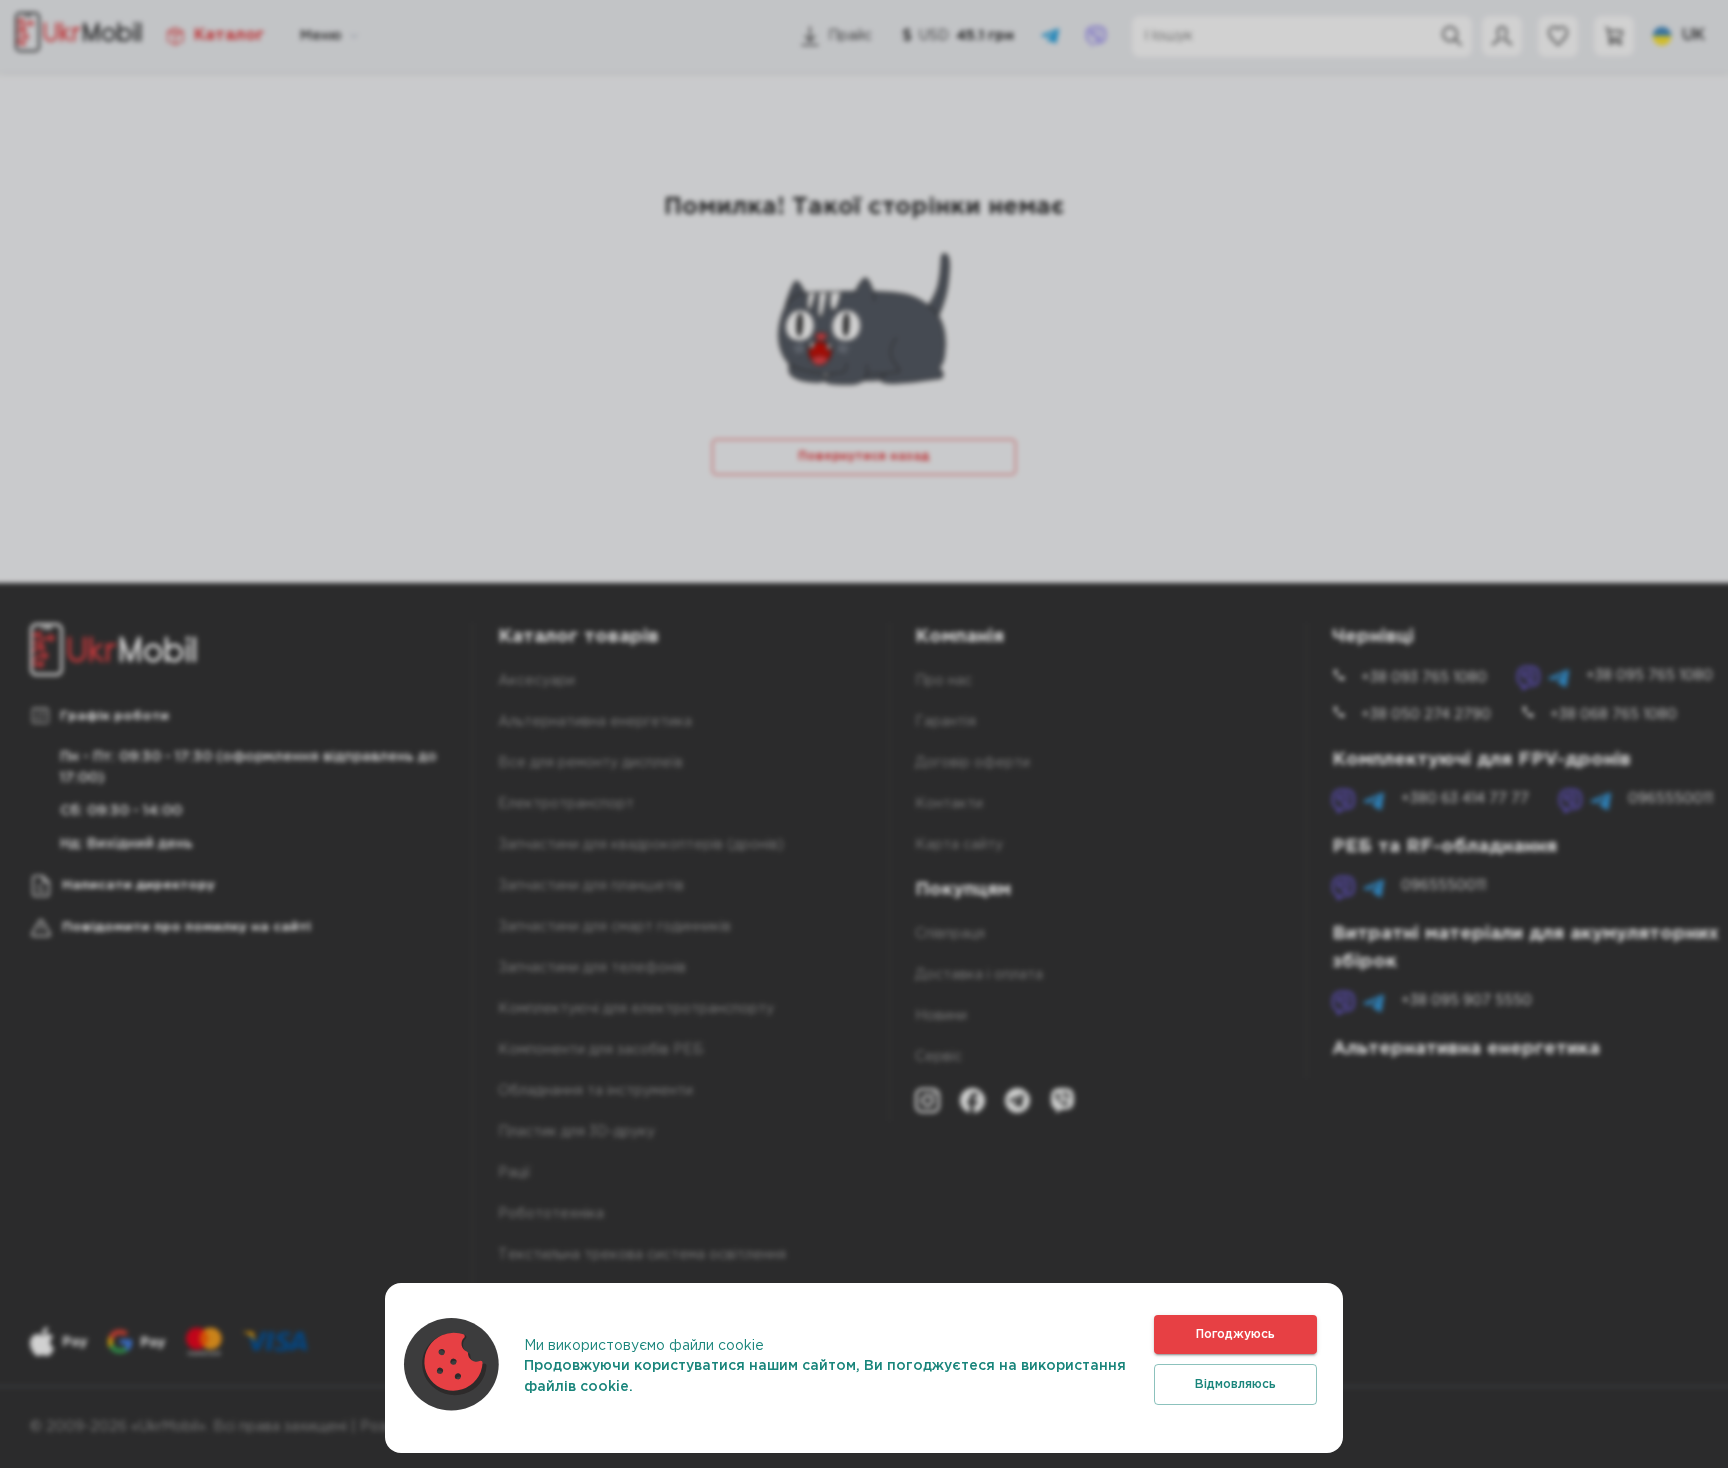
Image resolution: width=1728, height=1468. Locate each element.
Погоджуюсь (1235, 1334)
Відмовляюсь (1235, 1384)
